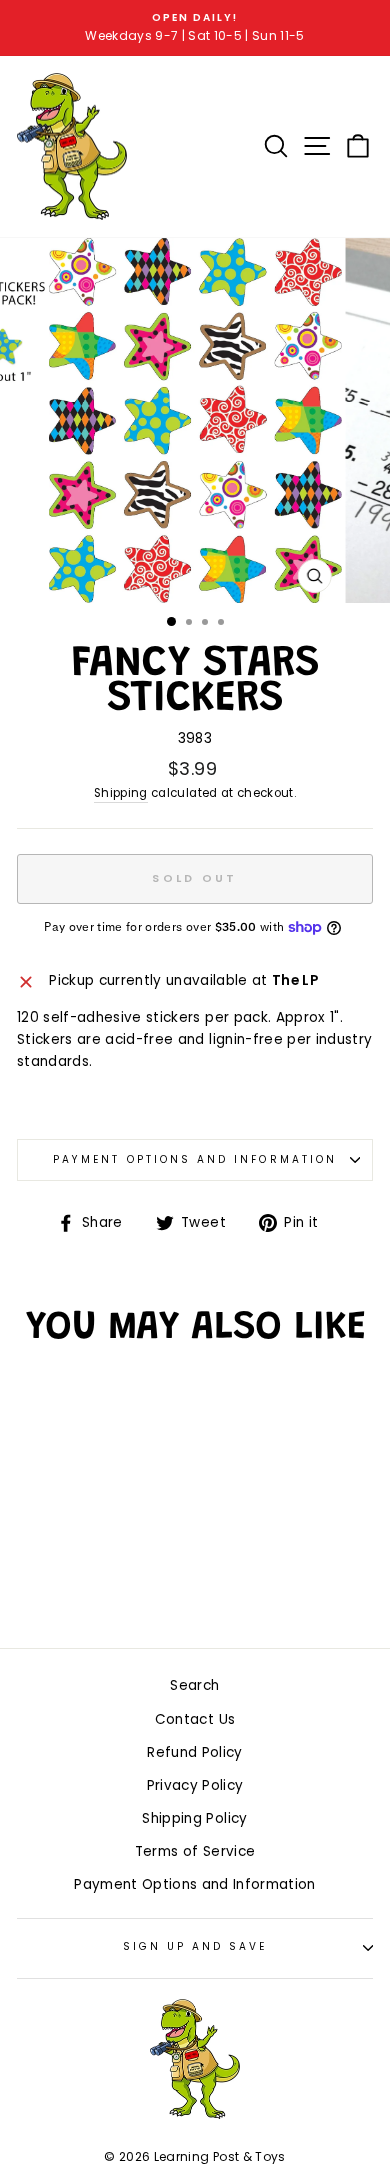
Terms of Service (195, 1851)
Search (194, 1685)
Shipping (121, 793)
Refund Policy (194, 1752)
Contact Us (195, 1719)
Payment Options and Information (195, 1159)
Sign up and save (195, 1946)
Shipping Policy (194, 1818)
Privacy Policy (195, 1785)
